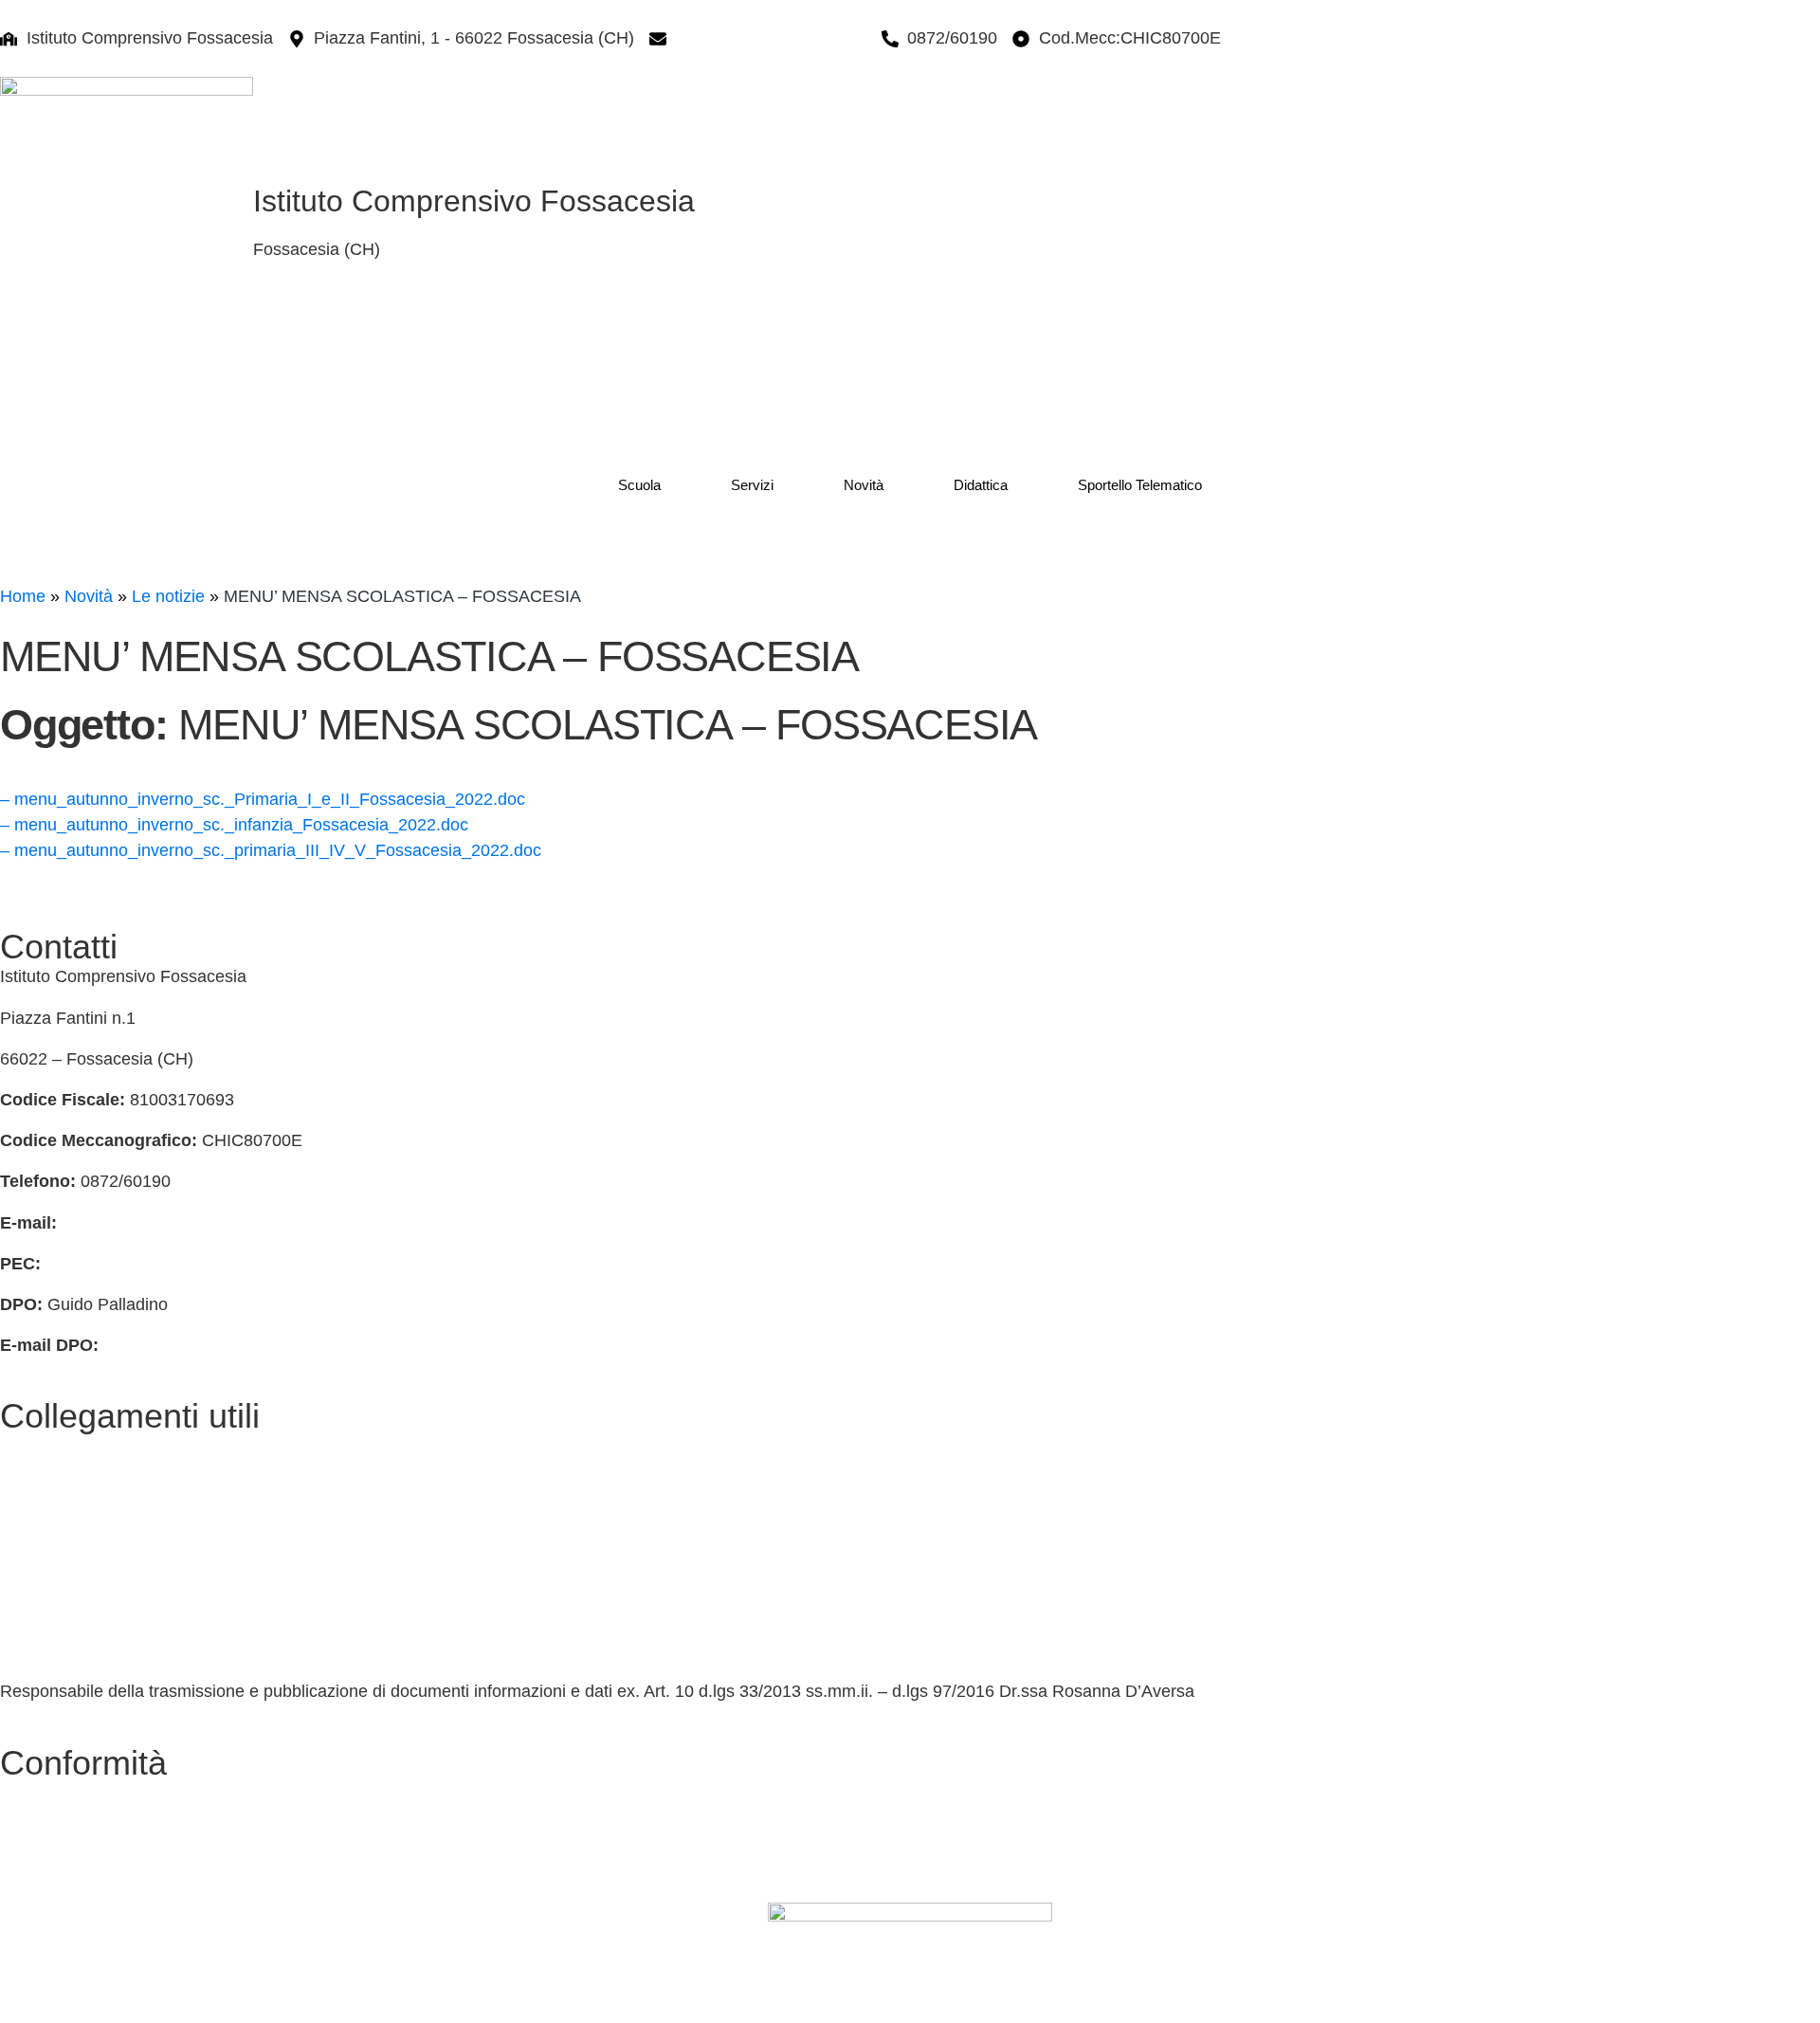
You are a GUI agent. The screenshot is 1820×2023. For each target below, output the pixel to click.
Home (23, 596)
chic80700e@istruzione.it (771, 38)
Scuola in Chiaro (63, 1650)
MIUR (22, 1486)
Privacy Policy (53, 1793)
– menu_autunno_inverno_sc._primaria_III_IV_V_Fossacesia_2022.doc (271, 850)
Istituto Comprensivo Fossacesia (474, 201)
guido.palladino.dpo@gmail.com (225, 1345)
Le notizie (168, 596)
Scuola (639, 485)
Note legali (40, 1874)
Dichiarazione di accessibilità (109, 1833)
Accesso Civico (58, 1528)
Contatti (29, 1446)
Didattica (981, 485)
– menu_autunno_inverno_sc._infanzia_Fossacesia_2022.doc (234, 825)
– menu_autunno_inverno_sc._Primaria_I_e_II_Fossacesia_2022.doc (263, 799)
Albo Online (44, 1610)
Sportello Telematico (1140, 485)
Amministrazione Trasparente (111, 1569)
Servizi (752, 485)
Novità (864, 485)
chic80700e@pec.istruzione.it (157, 1264)
